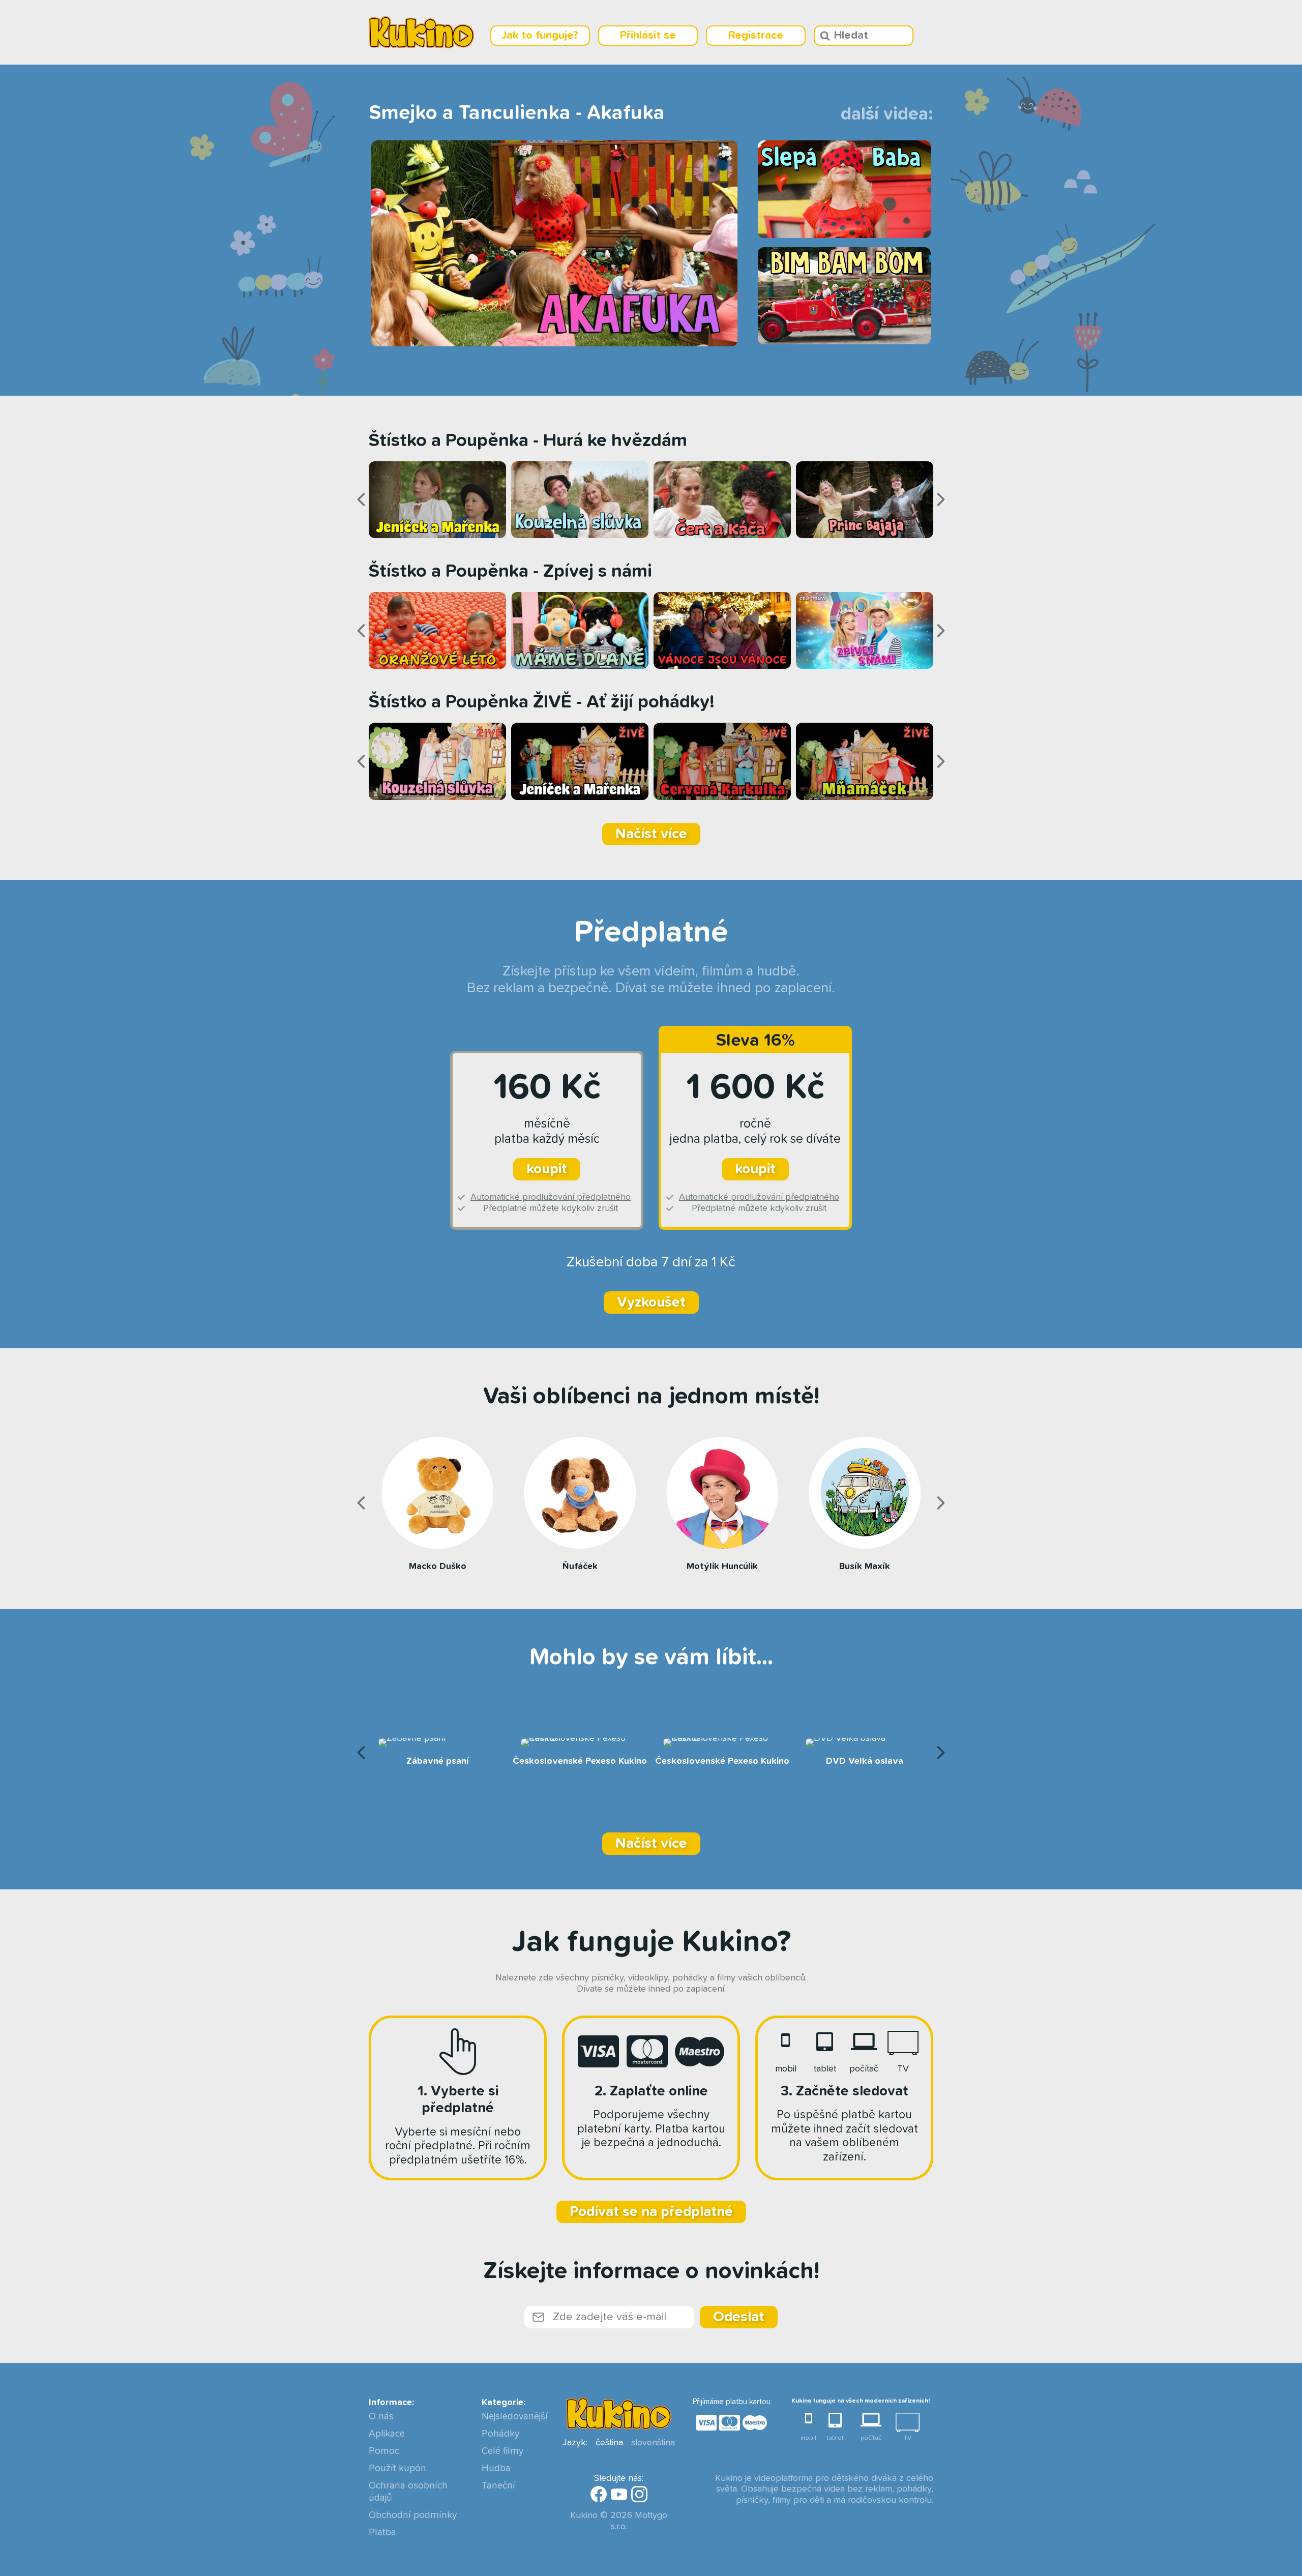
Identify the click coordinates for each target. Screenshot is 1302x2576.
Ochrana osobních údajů (408, 2492)
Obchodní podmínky (413, 2515)
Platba (382, 2533)
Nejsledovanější (514, 2417)
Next (941, 499)
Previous (361, 499)
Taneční (498, 2486)
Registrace (756, 36)
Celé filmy (502, 2451)
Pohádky (500, 2434)
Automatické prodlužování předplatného (551, 1197)
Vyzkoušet (651, 1302)
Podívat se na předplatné (651, 2212)
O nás (381, 2417)
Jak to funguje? (540, 36)
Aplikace (387, 2434)
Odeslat (739, 2317)
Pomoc (384, 2451)
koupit (547, 1169)
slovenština (653, 2443)
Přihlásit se (648, 36)
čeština (609, 2443)
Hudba (496, 2468)
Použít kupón (397, 2468)
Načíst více (651, 834)
